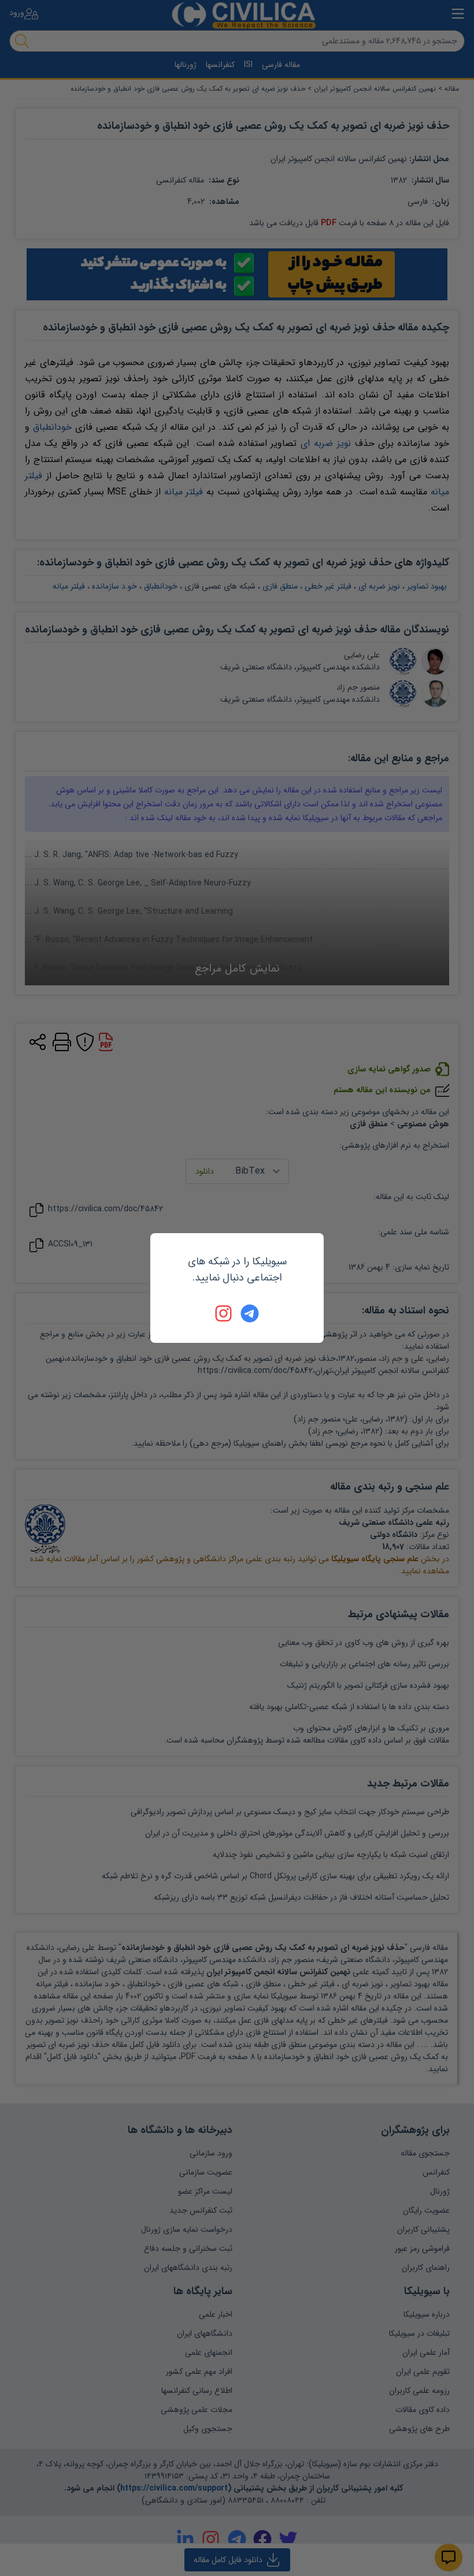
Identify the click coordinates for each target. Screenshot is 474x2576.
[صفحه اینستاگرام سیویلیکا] (224, 1313)
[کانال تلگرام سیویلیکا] (250, 1313)
